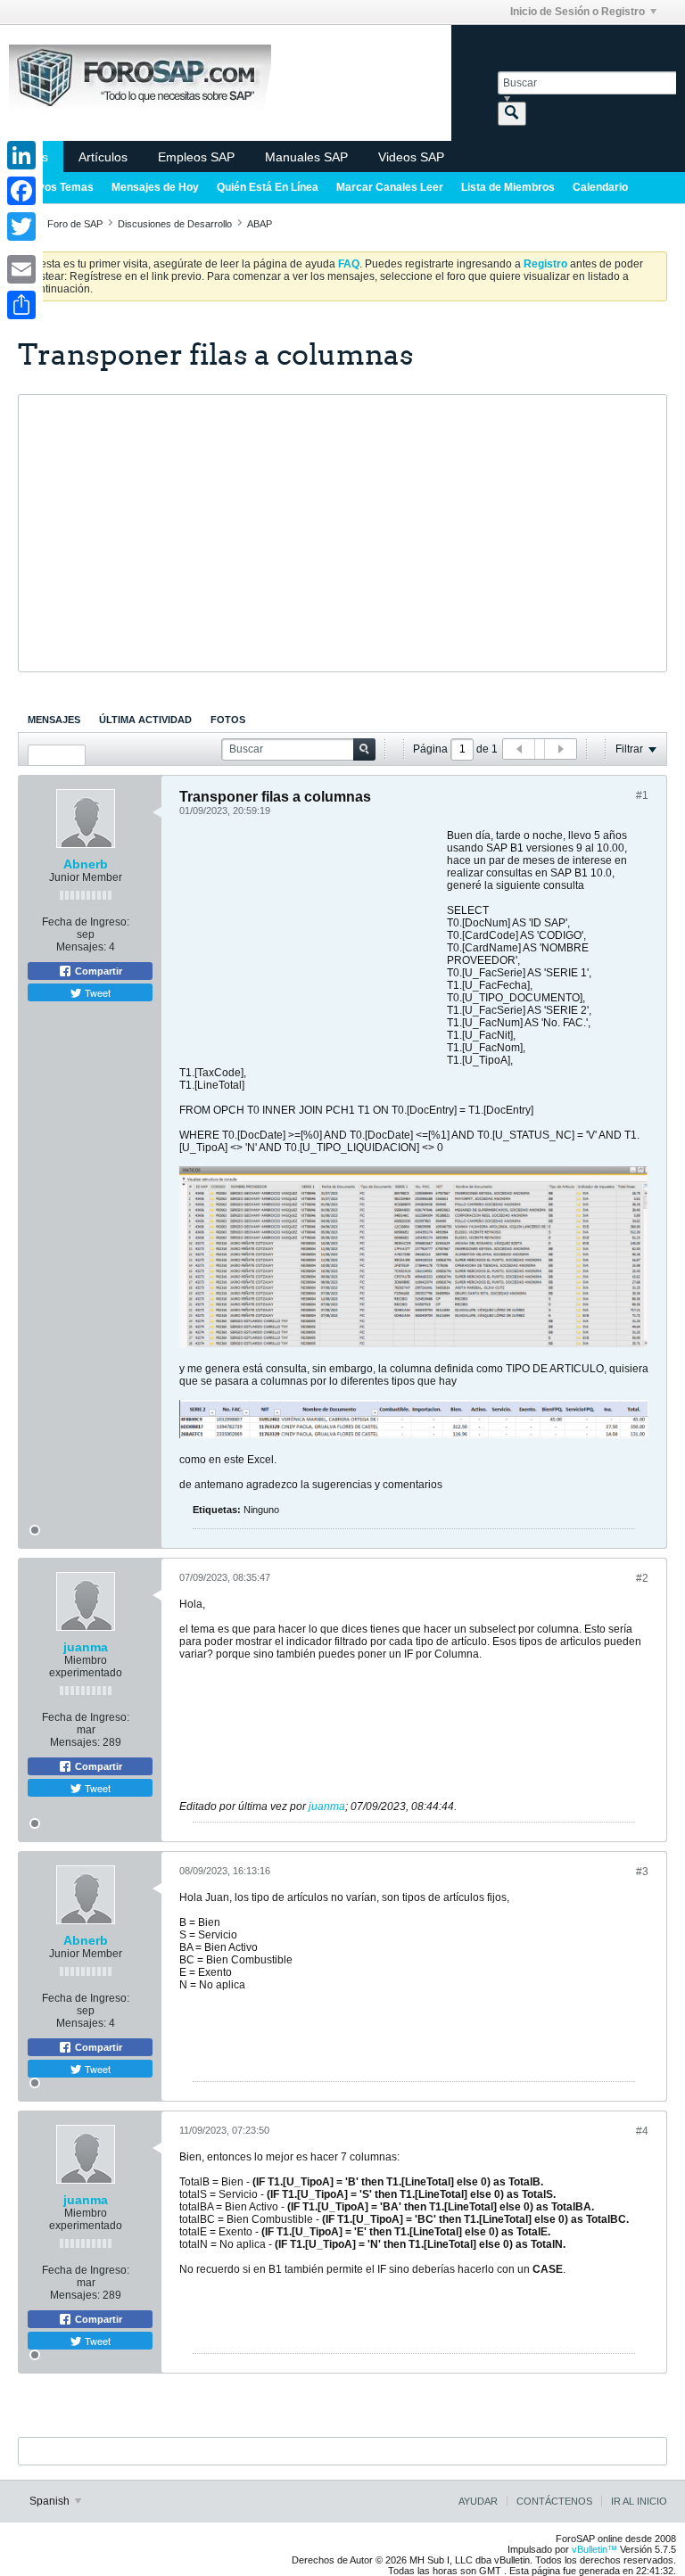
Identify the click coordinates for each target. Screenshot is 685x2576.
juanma (86, 1647)
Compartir (97, 971)
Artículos (103, 157)
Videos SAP (411, 157)
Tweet (96, 992)
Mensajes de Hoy (155, 187)
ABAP (260, 224)
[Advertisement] (342, 533)
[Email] (21, 269)
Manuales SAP (306, 157)
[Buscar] (512, 114)
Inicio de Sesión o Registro (578, 12)
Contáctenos (554, 2501)
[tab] (54, 720)
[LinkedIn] (21, 155)
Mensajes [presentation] (54, 720)
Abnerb (86, 864)
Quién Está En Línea (268, 187)
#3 (642, 1872)
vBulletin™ (594, 2549)
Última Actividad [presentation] (145, 720)
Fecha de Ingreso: (86, 922)
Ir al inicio (639, 2501)
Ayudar (478, 2501)
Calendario (600, 187)
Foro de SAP (75, 224)
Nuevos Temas (56, 187)
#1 (642, 795)
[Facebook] (21, 191)
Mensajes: (81, 947)
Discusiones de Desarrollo (175, 224)
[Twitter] (21, 226)
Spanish (51, 2501)
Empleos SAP (196, 157)
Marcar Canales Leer (390, 187)
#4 (642, 2131)
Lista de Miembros (508, 187)
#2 (642, 1578)
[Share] (21, 305)
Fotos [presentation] (228, 720)
